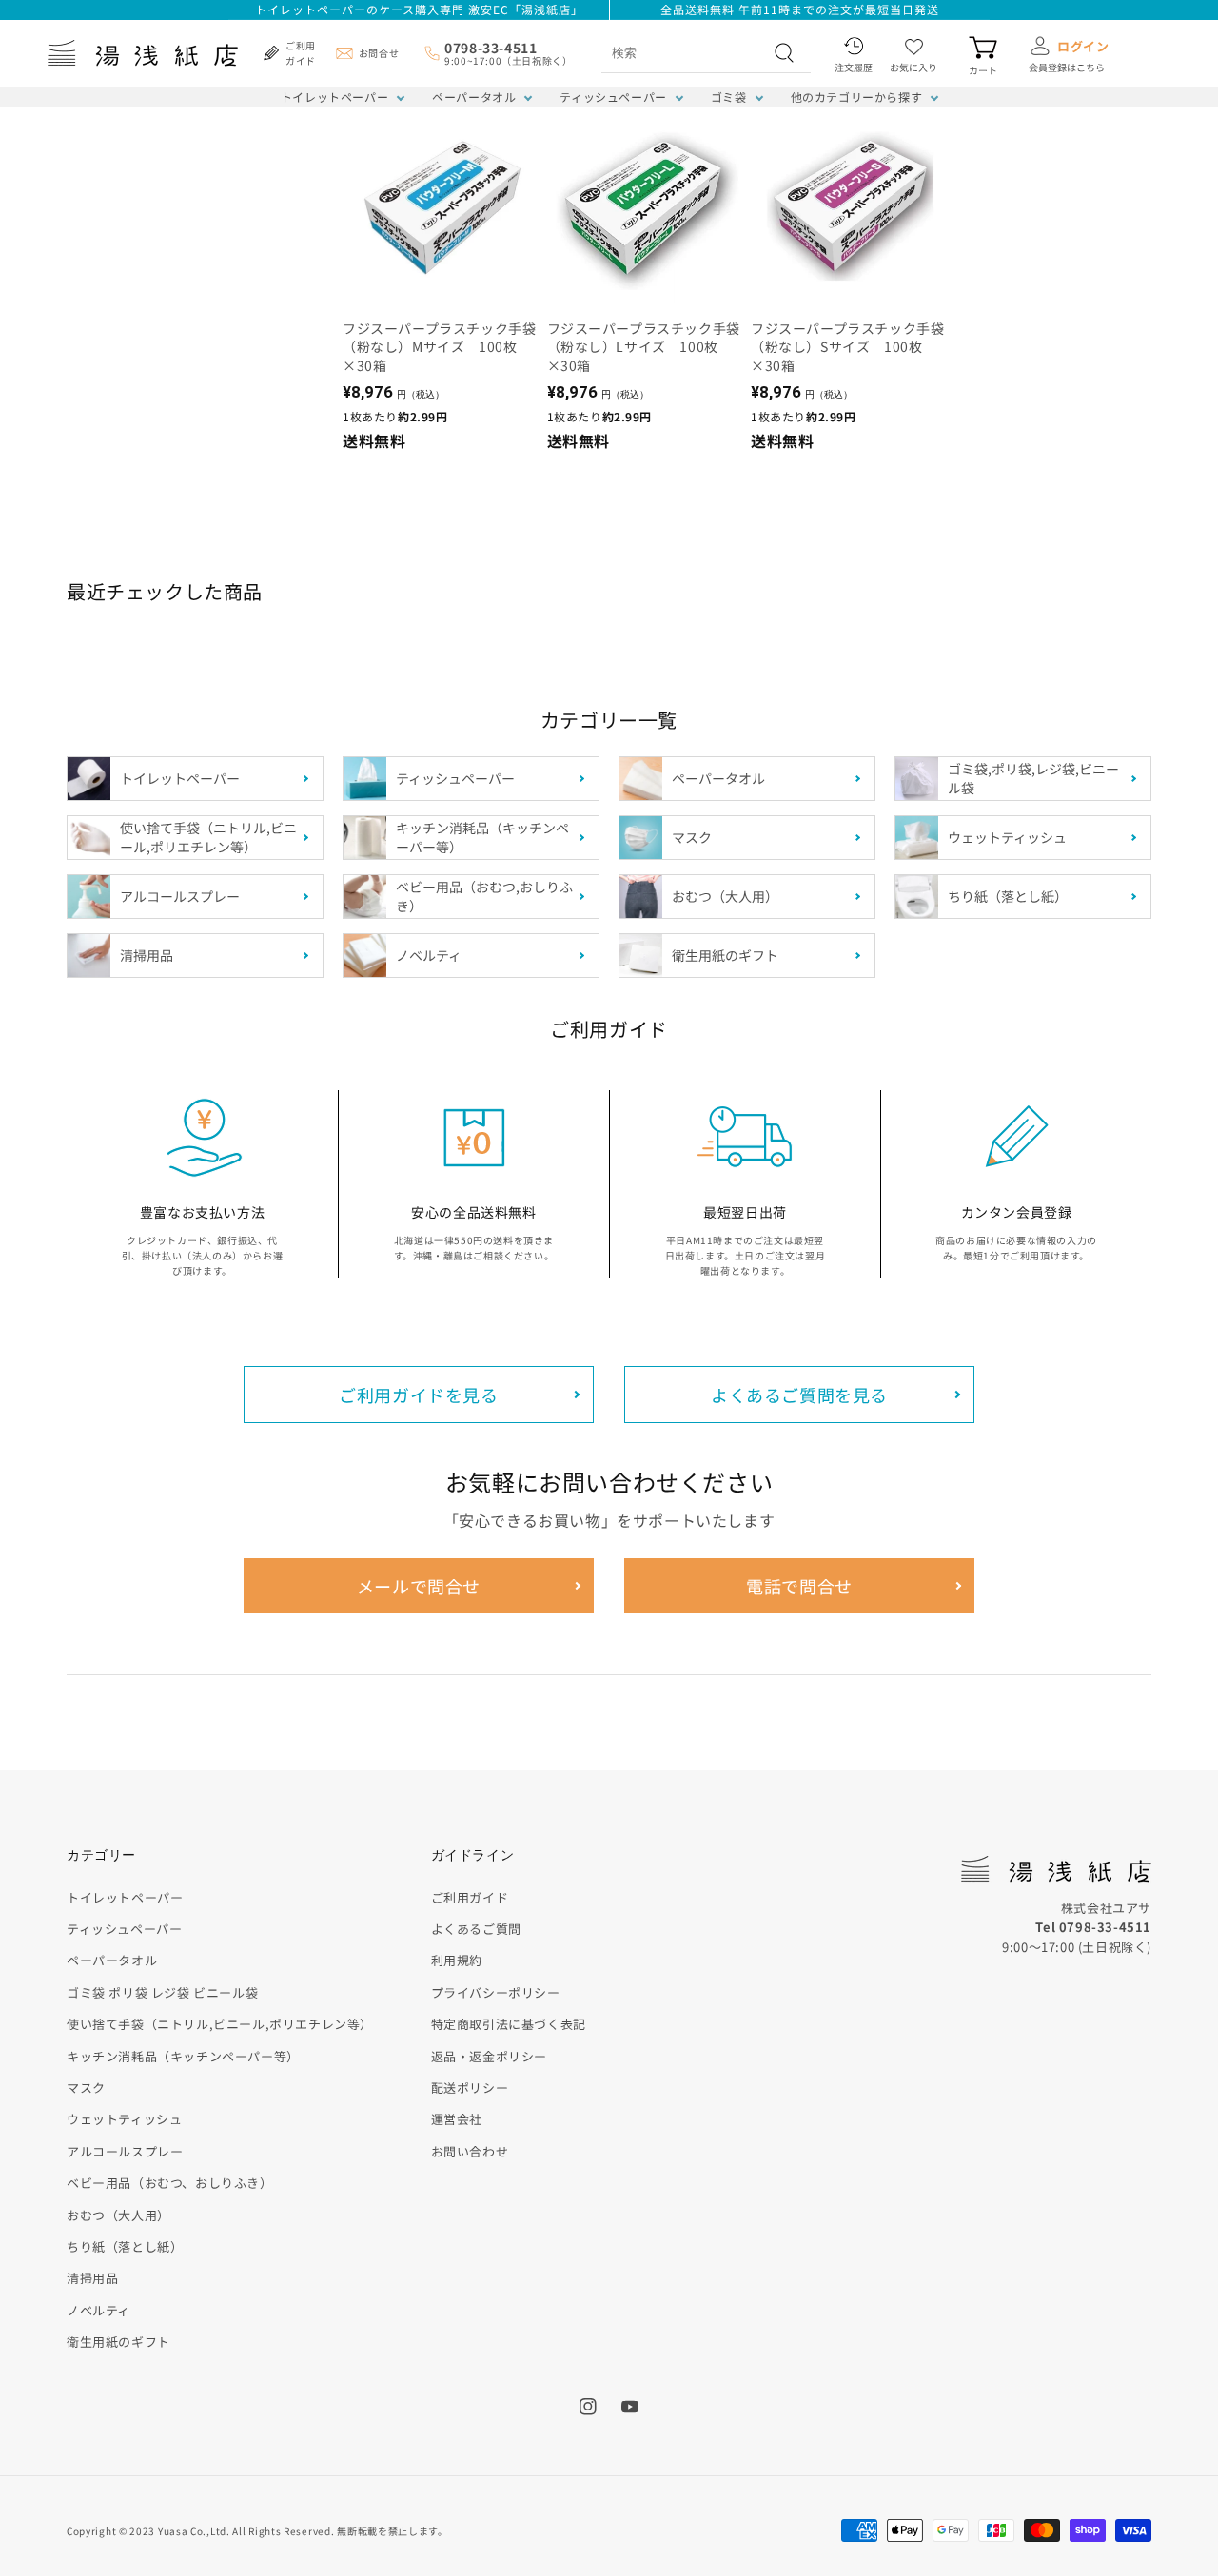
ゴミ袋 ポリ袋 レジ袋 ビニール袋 (162, 1992)
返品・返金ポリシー (489, 2056)
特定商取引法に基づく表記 (509, 2024)
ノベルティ (98, 2310)
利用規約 (457, 1960)
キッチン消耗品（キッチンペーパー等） (183, 2056)
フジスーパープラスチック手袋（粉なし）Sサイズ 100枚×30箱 (847, 347)
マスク (86, 2088)
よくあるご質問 (476, 1929)
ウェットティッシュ (124, 2119)
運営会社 (457, 2119)
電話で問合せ (799, 1586)
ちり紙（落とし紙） (125, 2246)
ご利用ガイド (470, 1897)
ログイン (1083, 46)
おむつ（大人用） (118, 2215)
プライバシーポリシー (496, 1992)
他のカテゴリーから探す (857, 97)
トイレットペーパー (334, 97)
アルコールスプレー (125, 2151)
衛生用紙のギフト (118, 2342)
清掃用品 (92, 2278)
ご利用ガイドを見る (418, 1395)
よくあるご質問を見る (799, 1395)
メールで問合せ (419, 1586)
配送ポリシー (470, 2088)
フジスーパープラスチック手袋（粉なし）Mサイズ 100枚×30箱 (439, 347)
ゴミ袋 (729, 97)
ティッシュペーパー (613, 97)
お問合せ (379, 53)
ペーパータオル (474, 97)
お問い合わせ (470, 2151)
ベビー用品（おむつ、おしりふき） (170, 2183)
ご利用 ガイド (301, 53)
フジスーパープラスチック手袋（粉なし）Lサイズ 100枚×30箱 (644, 347)
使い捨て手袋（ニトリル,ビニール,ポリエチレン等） (220, 2024)
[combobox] (685, 52)
